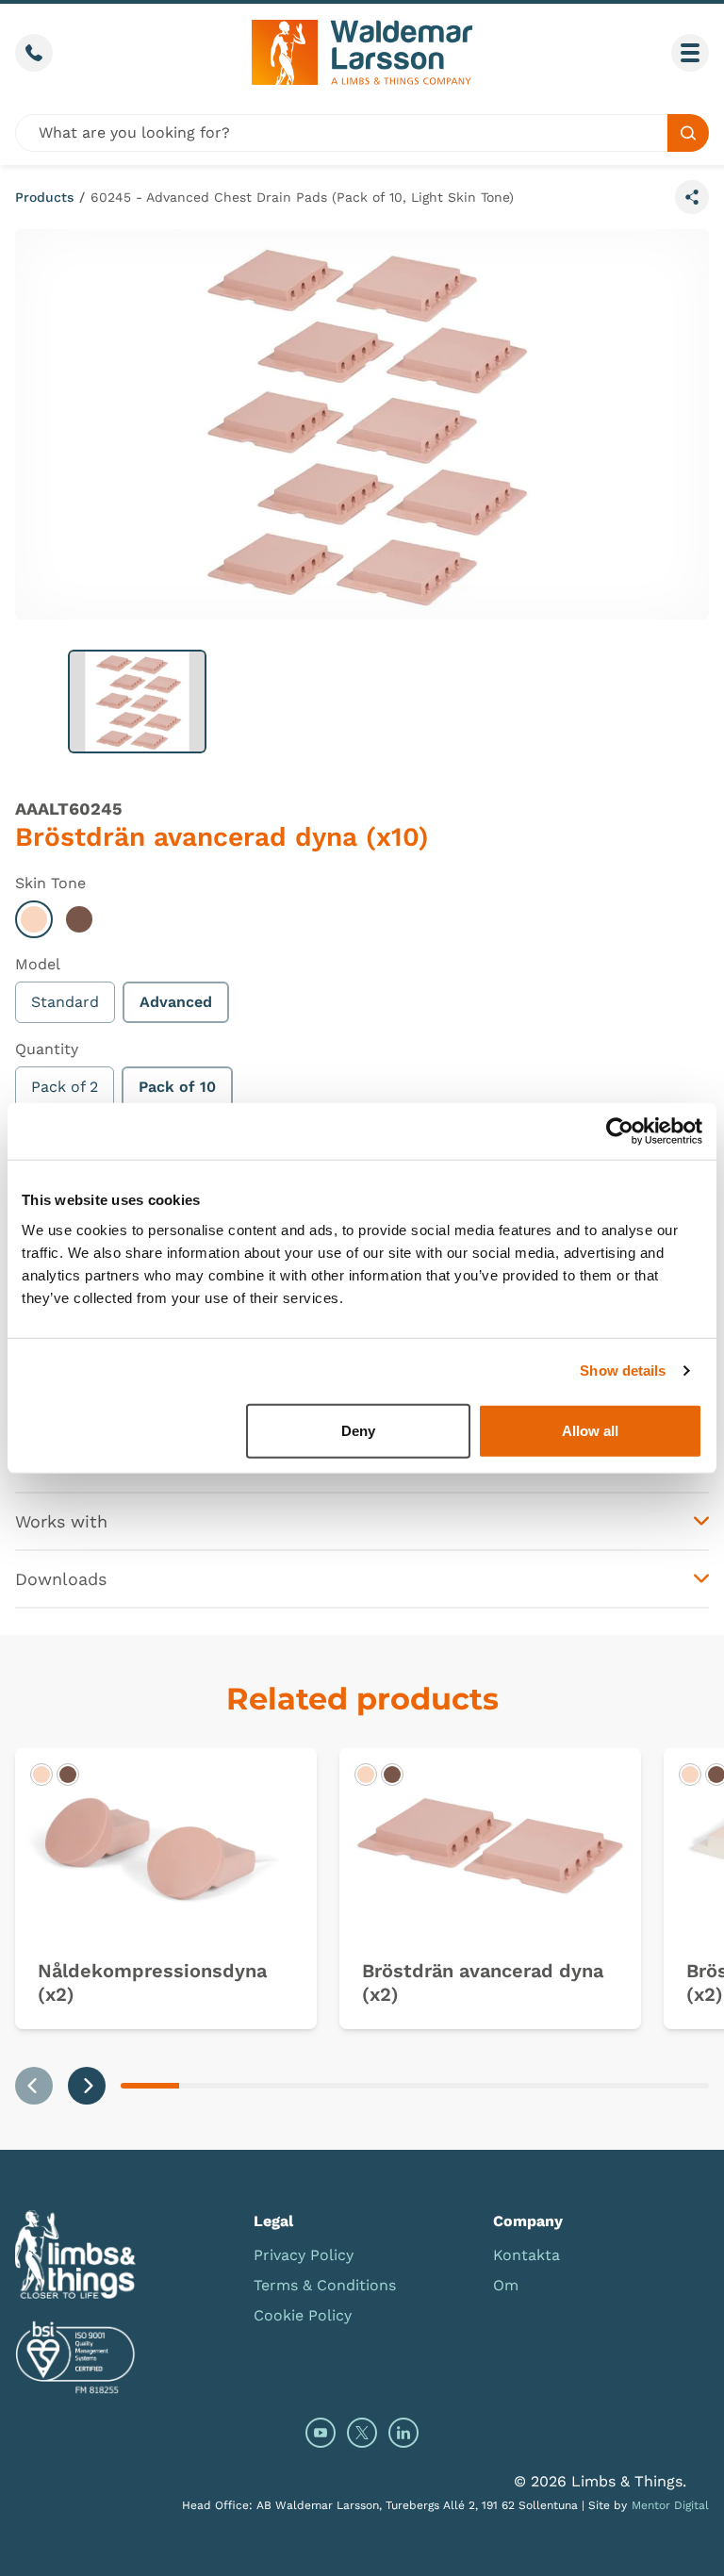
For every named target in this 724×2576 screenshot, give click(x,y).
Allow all (590, 1430)
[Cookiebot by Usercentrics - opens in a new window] (620, 1131)
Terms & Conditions (325, 2285)
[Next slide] (87, 2086)
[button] (137, 702)
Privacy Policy (304, 2255)
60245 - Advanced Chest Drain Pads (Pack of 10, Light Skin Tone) (302, 197)
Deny (358, 1430)
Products (44, 197)
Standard (65, 1002)
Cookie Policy (303, 2315)
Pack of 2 (65, 1087)
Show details (623, 1371)
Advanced (176, 1002)
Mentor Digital (670, 2505)
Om (506, 2285)
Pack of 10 (177, 1087)
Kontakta (527, 2255)
